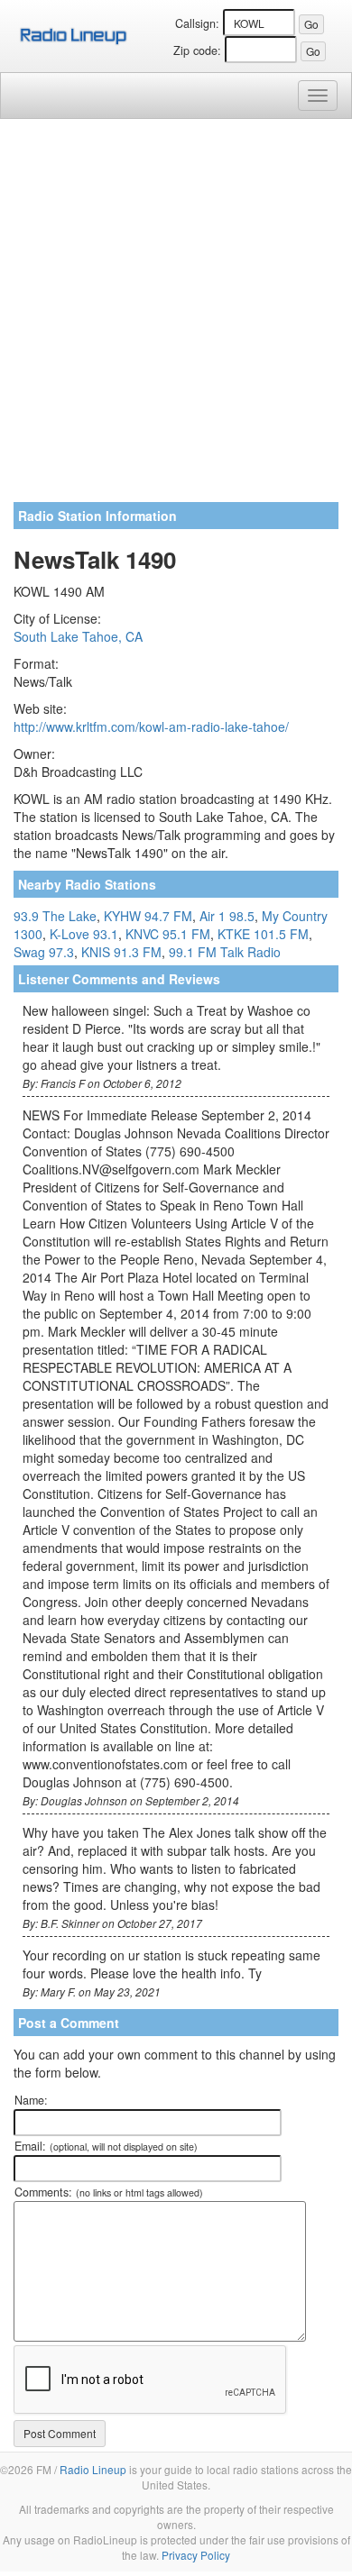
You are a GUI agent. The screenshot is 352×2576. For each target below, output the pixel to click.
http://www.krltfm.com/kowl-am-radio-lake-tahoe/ (151, 726)
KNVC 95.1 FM (168, 934)
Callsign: (197, 23)
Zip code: (197, 50)
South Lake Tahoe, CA (78, 636)
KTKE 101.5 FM (263, 934)
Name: (31, 2100)
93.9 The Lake (55, 916)
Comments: (109, 2192)
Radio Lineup (93, 2469)
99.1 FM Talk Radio (225, 952)
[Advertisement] (176, 317)
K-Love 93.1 (84, 934)
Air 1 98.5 (227, 916)
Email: (106, 2146)
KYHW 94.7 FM (148, 916)
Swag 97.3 (44, 952)
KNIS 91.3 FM (121, 952)
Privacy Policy (196, 2555)
